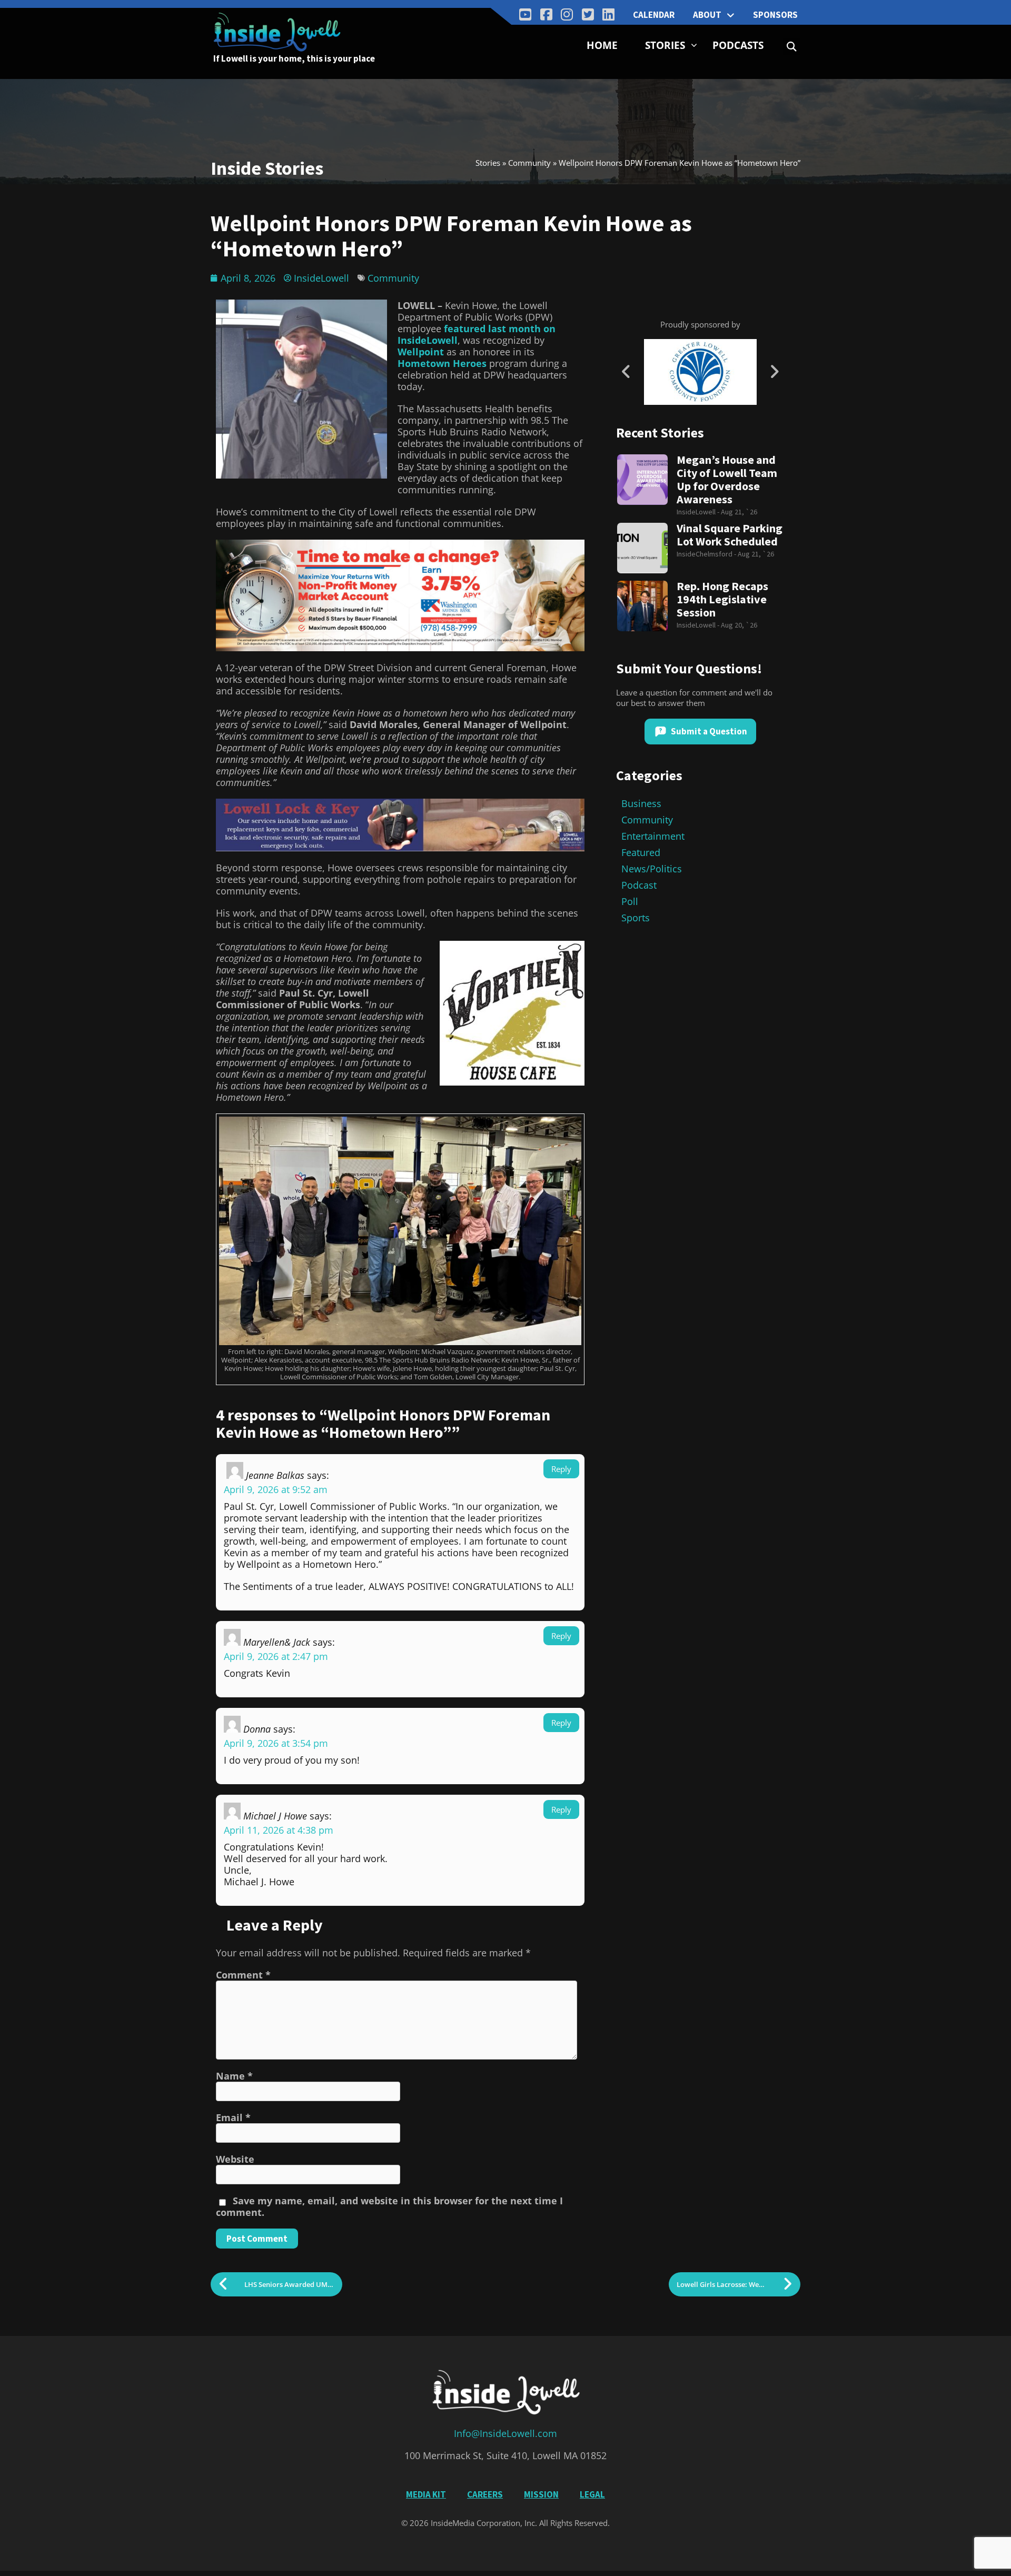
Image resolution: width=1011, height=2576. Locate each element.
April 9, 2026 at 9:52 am (276, 1489)
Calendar (654, 15)
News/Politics (652, 869)
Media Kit (426, 2494)
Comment (243, 1975)
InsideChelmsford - (707, 554)
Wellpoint (421, 352)
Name (234, 2076)
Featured (641, 852)
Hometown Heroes (442, 363)
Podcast (639, 885)
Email (233, 2117)
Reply (561, 1469)
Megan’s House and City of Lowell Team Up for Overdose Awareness (727, 480)
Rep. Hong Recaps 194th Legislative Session (722, 599)
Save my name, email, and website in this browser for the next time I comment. (389, 2206)
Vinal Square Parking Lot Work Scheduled (730, 535)
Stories (665, 45)
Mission (541, 2494)
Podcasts (738, 45)
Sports (636, 918)
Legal (592, 2494)
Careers (485, 2494)
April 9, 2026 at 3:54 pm (276, 1743)
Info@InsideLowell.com (506, 2433)
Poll (630, 901)
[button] (792, 47)
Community (529, 163)
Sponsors (775, 15)
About (707, 15)
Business (641, 803)
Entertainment (653, 836)
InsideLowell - (699, 512)
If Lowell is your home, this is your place (294, 58)
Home (602, 45)
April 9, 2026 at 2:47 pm (276, 1656)
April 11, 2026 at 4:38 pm (279, 1830)
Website (235, 2159)
